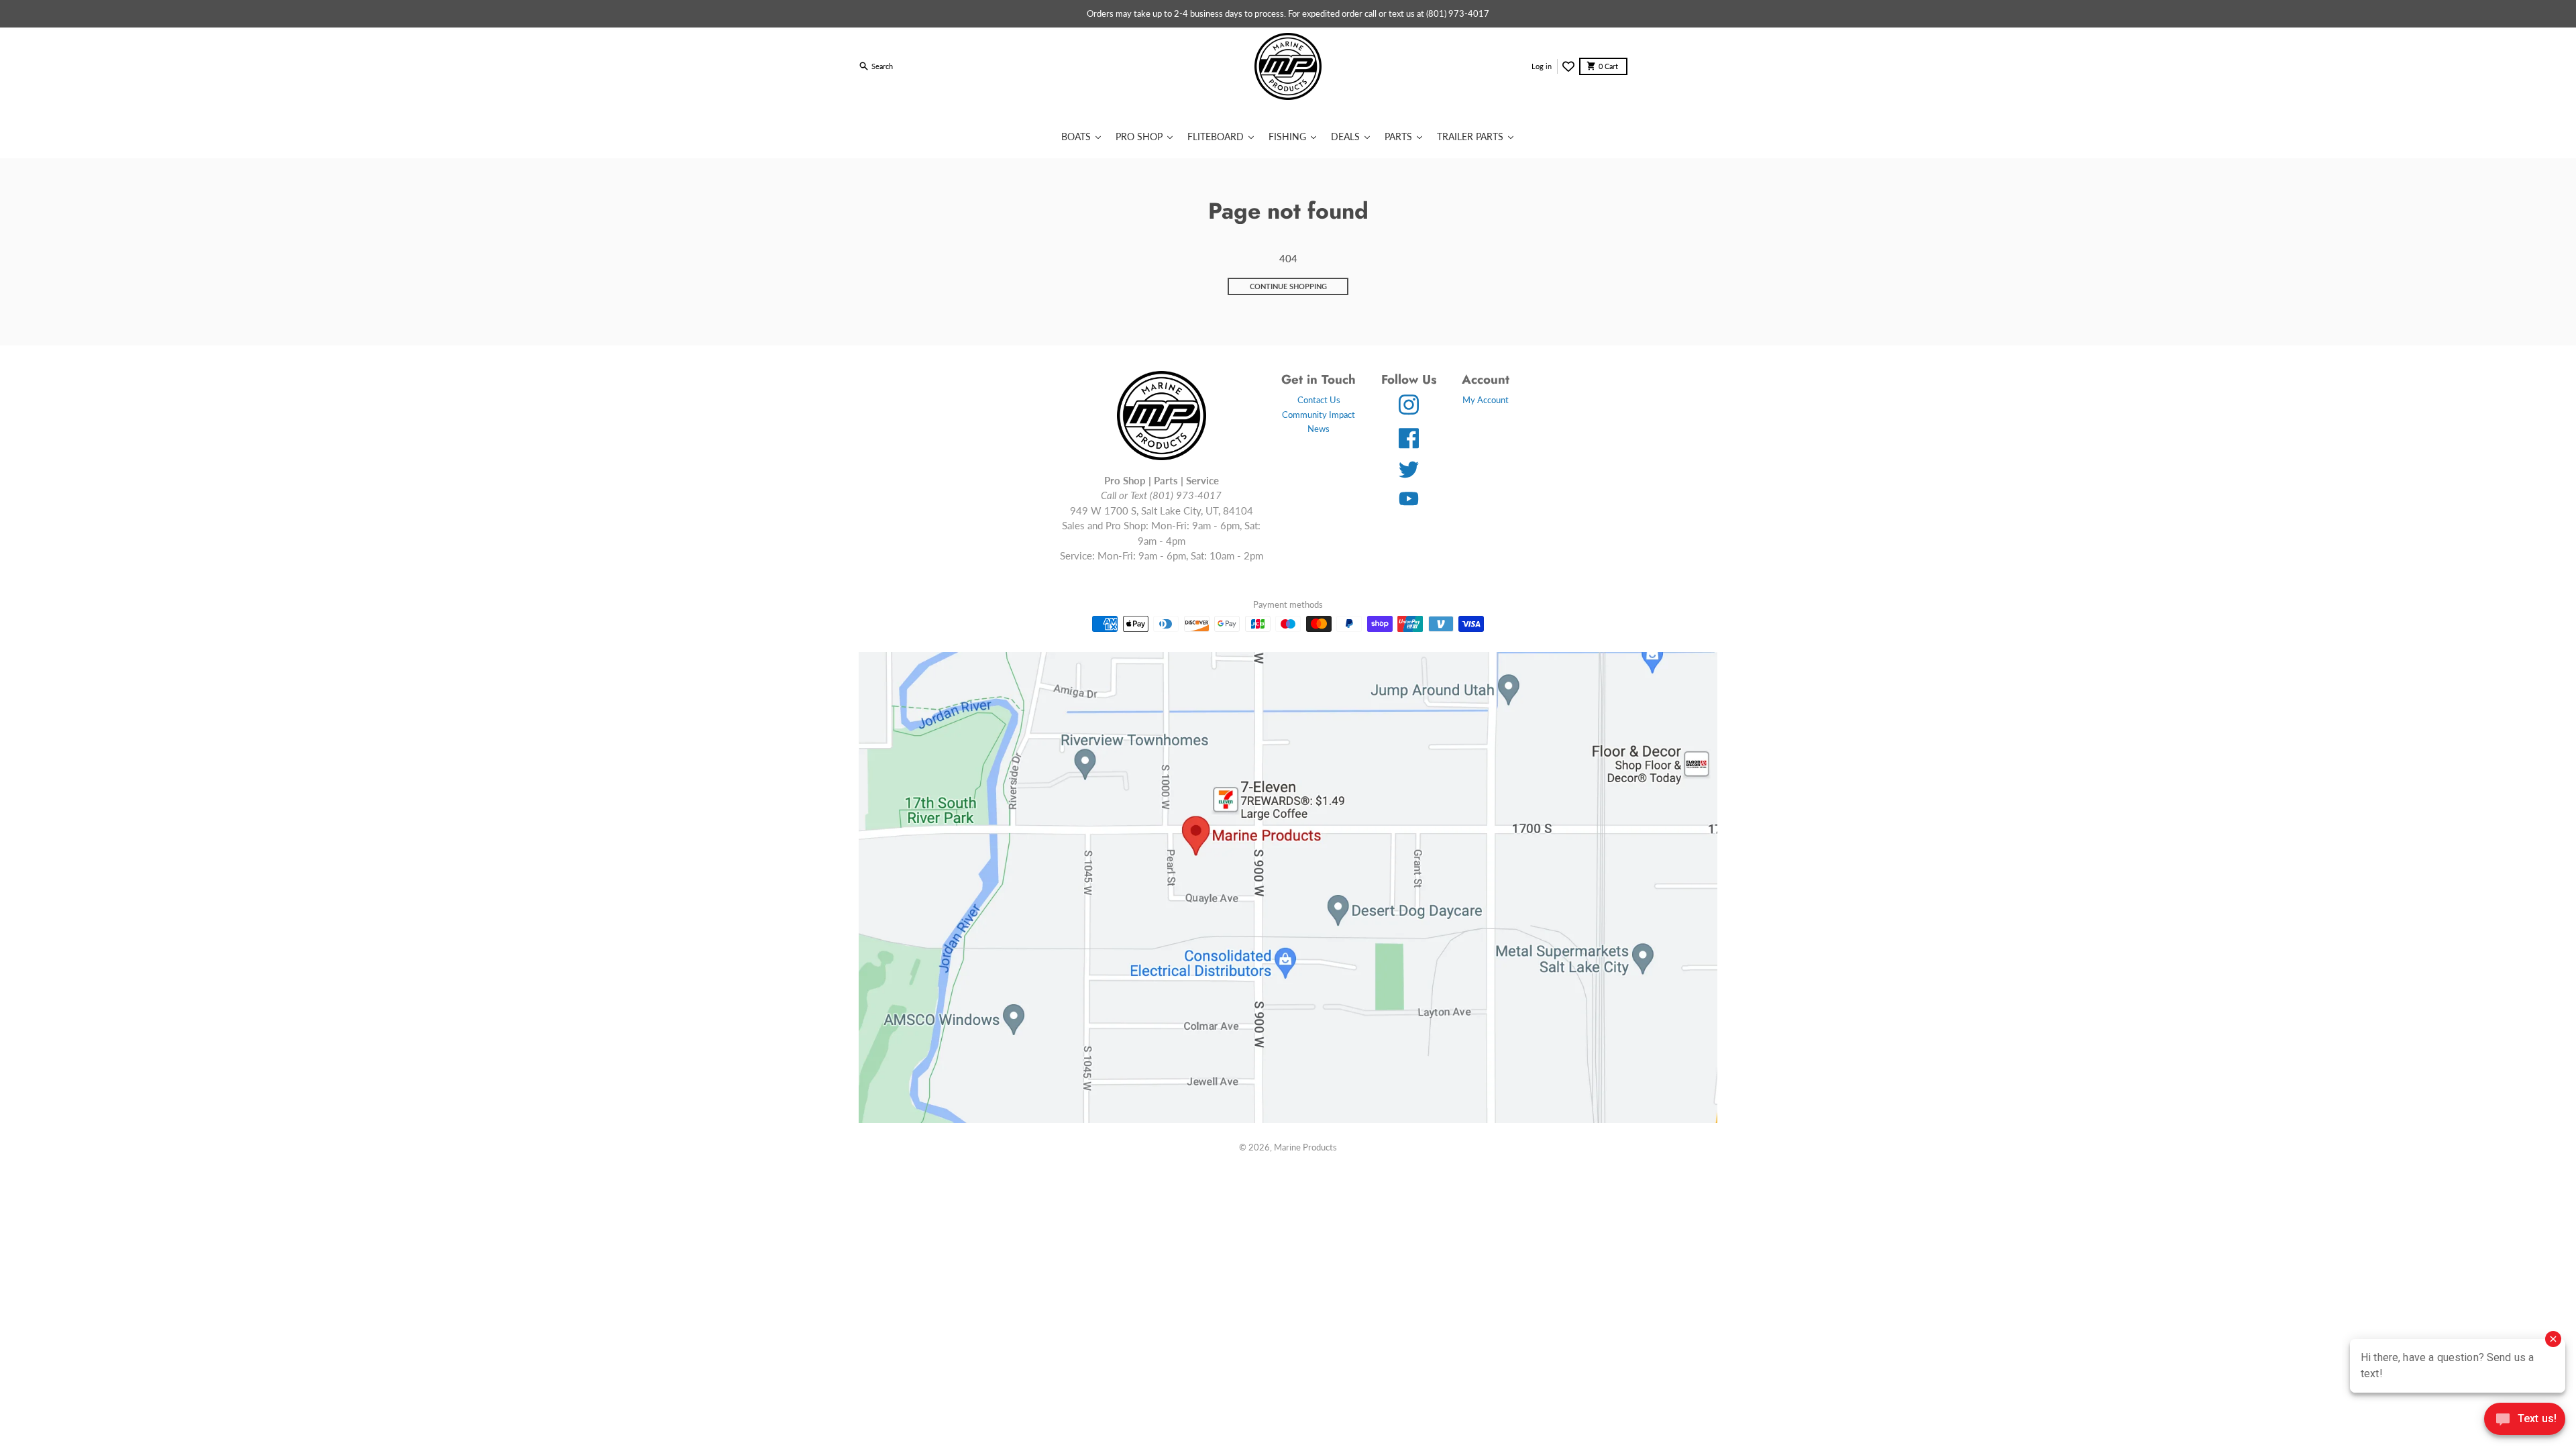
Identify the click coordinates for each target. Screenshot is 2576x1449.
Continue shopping (1288, 286)
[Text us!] (2525, 1420)
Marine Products (1305, 1147)
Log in (1542, 66)
